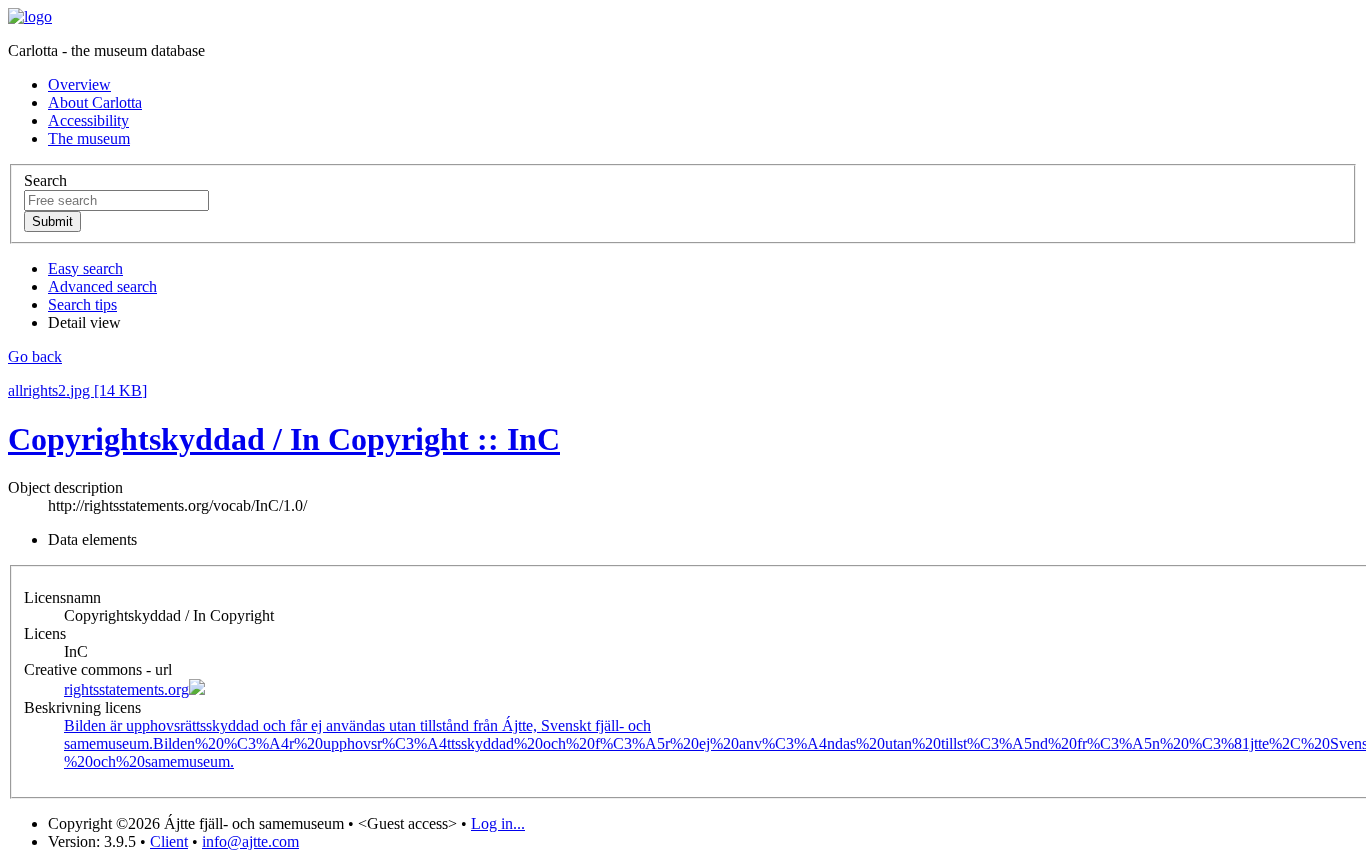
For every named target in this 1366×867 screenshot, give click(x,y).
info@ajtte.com (250, 841)
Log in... (498, 823)
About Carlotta (95, 102)
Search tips (82, 304)
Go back (35, 356)
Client (169, 841)
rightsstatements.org (126, 689)
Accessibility (88, 120)
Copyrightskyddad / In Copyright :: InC (284, 439)
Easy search (85, 268)
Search (45, 180)
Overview (79, 84)
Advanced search (102, 286)
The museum (89, 138)
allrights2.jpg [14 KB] (77, 390)
